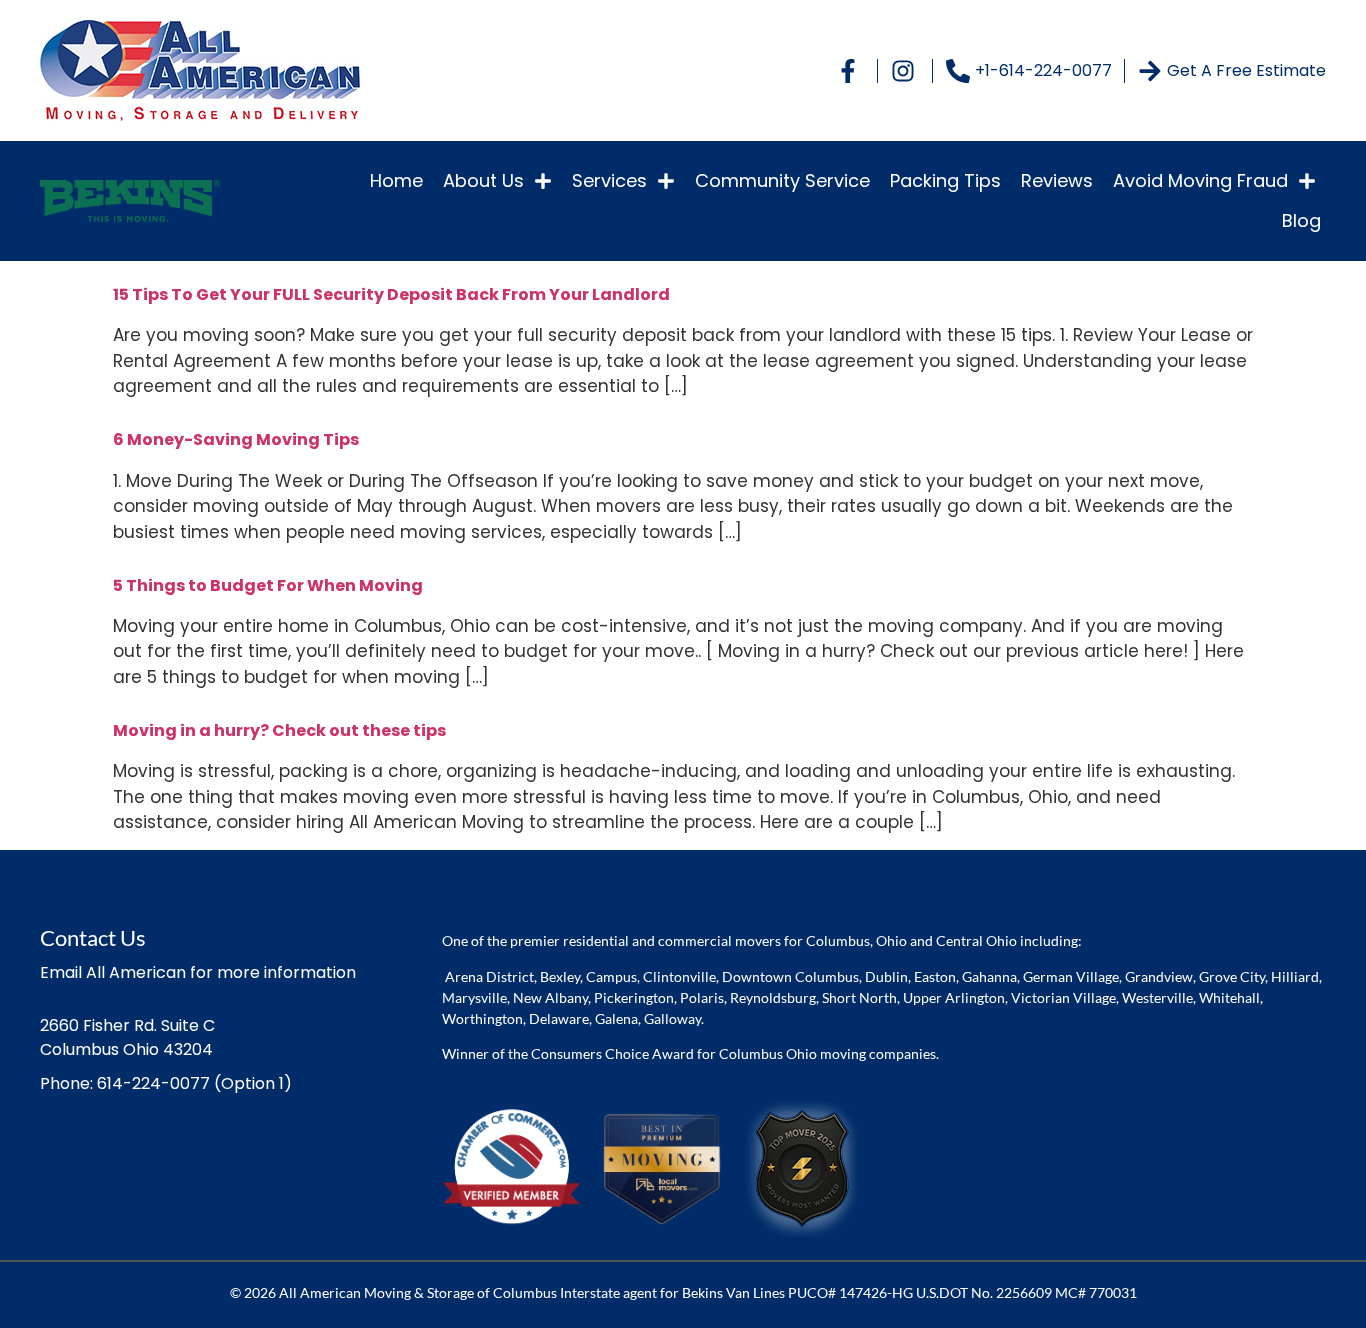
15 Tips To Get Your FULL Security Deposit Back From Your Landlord (391, 294)
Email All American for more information (198, 972)
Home (396, 180)
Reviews (1057, 180)
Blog (1301, 220)
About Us (483, 180)
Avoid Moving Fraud (1200, 180)
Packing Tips (945, 180)
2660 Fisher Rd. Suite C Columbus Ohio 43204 (127, 1037)
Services (609, 180)
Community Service (782, 180)
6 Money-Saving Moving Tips (236, 439)
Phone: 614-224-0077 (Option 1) (166, 1083)
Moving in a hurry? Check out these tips (279, 730)
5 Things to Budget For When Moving (268, 585)
